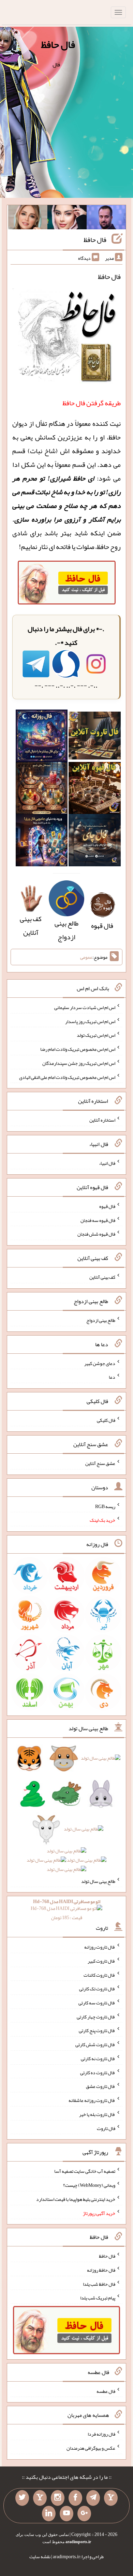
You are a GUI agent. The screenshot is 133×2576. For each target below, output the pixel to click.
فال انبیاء (107, 1163)
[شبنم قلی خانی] (28, 219)
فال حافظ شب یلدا (99, 2284)
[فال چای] (95, 842)
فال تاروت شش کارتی (95, 2044)
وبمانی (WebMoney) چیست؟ (89, 2185)
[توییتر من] (22, 2498)
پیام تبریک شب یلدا (98, 2298)
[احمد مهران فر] (106, 219)
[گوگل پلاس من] (84, 2514)
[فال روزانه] (42, 738)
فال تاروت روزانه (100, 1947)
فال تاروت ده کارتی (98, 2072)
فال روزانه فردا (101, 2434)
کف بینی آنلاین (31, 926)
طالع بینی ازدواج (66, 930)
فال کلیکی (106, 1420)
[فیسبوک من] (75, 2498)
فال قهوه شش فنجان (96, 1234)
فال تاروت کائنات (99, 1975)
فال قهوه (107, 1206)
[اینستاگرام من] (58, 2498)
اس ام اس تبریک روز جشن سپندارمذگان (79, 1063)
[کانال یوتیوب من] (66, 2514)
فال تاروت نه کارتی (98, 2058)
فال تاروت (106, 2128)
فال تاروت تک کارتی (97, 1989)
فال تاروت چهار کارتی (96, 2016)
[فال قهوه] (95, 790)
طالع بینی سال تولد (98, 1881)
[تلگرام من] (93, 2498)
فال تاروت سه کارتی (97, 2003)
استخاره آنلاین (102, 1120)
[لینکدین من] (49, 2514)
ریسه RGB (105, 1506)
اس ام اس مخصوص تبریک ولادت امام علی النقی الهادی (67, 1077)
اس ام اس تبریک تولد (96, 1035)
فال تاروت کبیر (101, 1961)
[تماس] (40, 2498)
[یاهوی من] (111, 2498)
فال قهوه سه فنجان (98, 1220)
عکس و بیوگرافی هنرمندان (91, 2448)
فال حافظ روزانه (101, 2270)
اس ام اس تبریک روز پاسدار (90, 1021)
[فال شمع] (42, 790)
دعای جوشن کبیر (100, 1363)
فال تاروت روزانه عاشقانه (92, 2100)
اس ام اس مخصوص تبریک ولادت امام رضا (78, 1049)
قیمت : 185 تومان (67, 1909)
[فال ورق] (42, 842)
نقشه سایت (40, 2556)
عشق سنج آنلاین (100, 1463)
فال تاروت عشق (101, 2086)
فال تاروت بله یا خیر (97, 2114)
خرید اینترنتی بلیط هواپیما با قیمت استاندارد (76, 2199)
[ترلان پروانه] (67, 219)
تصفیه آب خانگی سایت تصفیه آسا (85, 2171)
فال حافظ (58, 44)
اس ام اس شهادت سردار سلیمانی (85, 1007)
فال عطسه (106, 2391)
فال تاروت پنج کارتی (97, 2030)
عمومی (86, 957)
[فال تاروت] (95, 738)
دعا (112, 1377)
